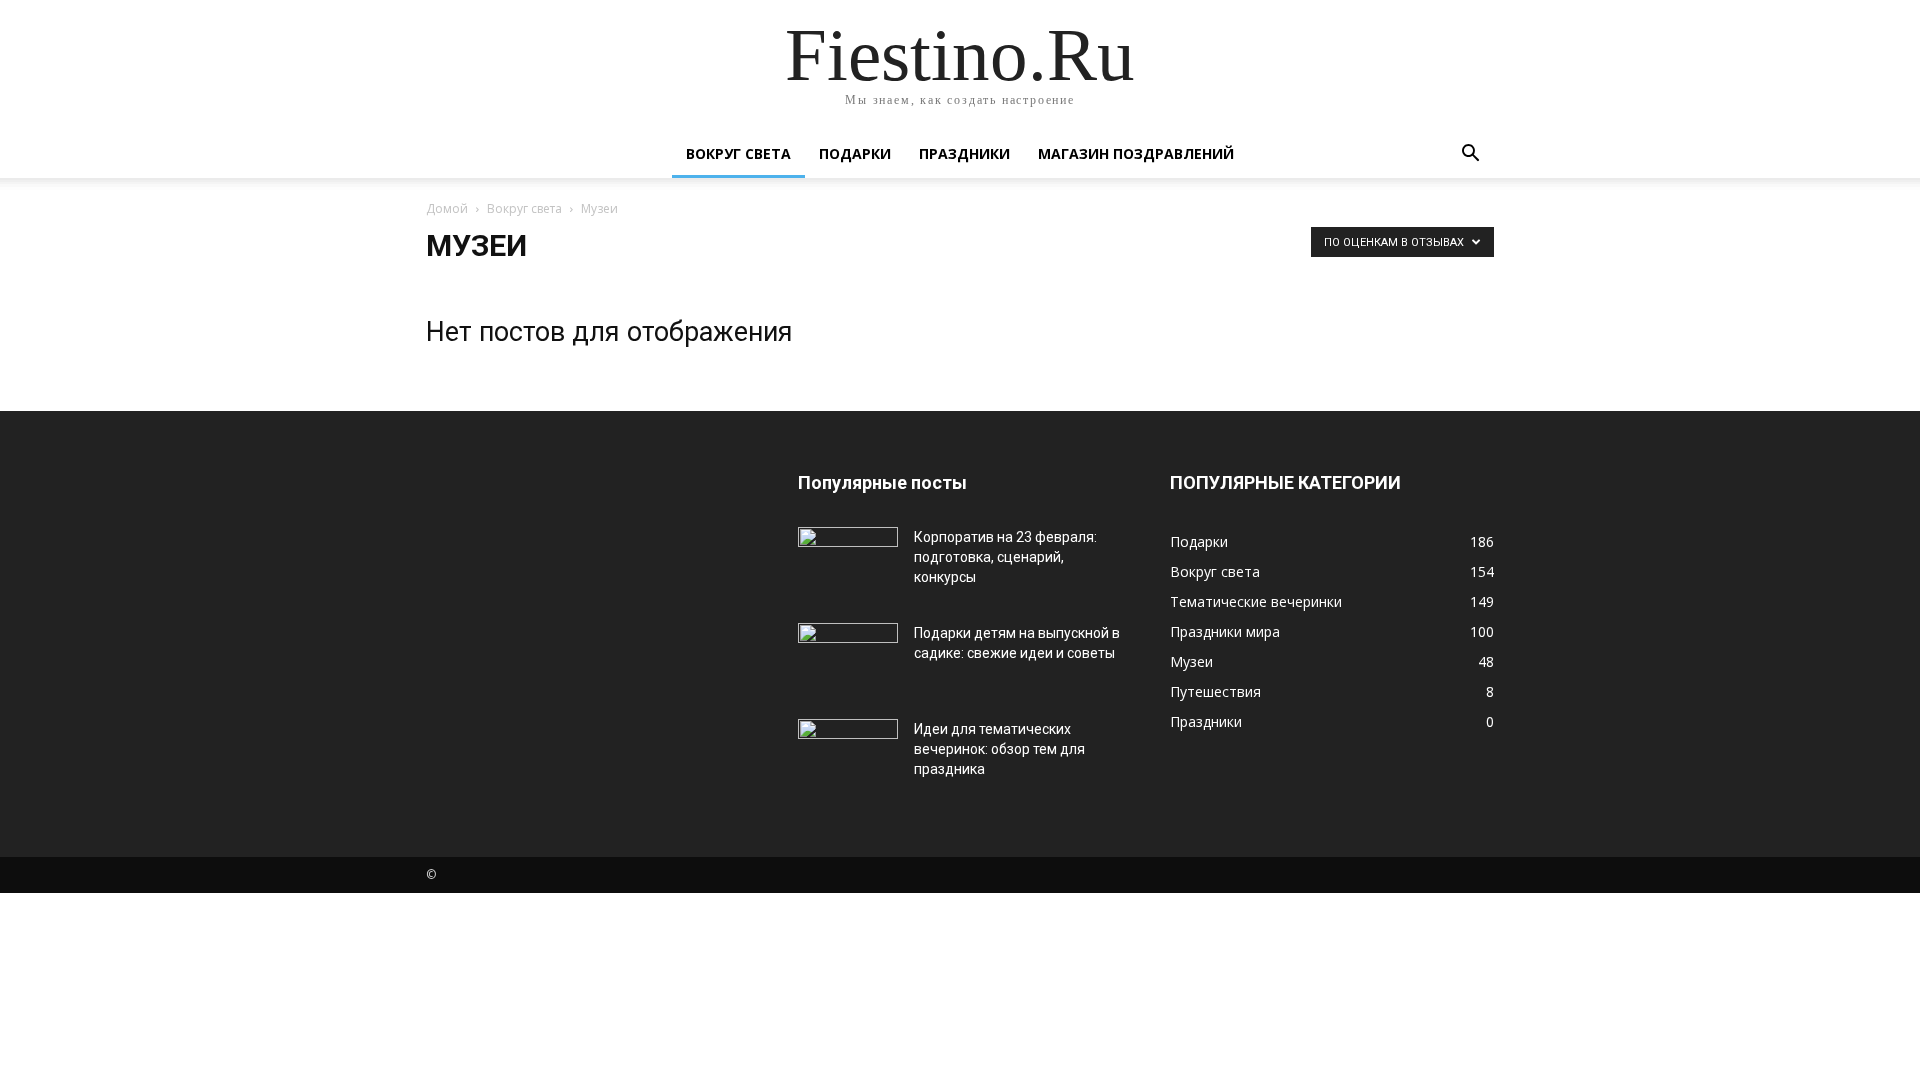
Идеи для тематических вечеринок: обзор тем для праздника (999, 749)
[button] (1470, 155)
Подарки (855, 153)
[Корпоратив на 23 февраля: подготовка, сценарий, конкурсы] (848, 562)
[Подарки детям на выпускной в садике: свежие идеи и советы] (848, 658)
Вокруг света (738, 153)
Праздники (964, 153)
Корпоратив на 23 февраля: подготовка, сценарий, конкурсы (1005, 557)
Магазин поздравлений (1136, 153)
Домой (447, 208)
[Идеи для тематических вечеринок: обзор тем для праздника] (848, 754)
